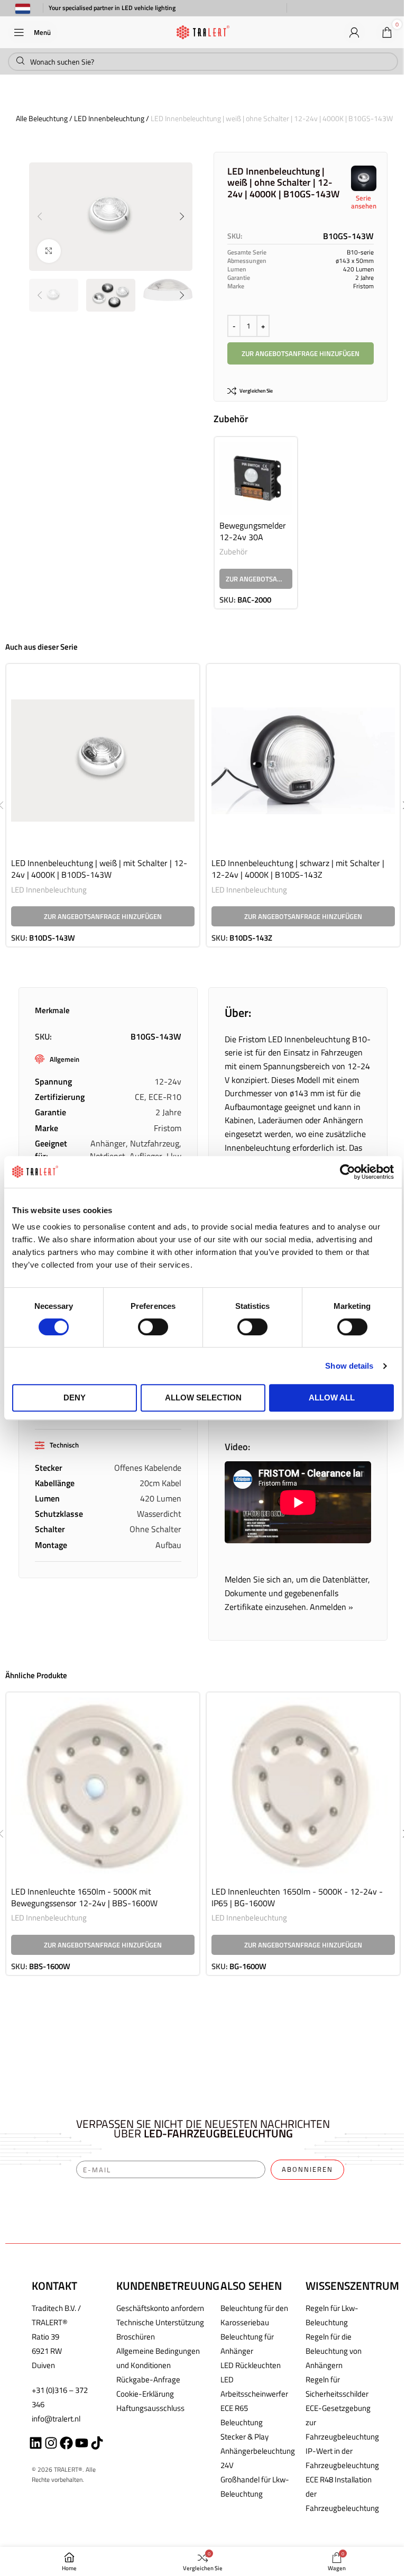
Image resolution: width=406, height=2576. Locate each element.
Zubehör (233, 552)
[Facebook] (66, 2443)
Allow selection (203, 1398)
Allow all (332, 1398)
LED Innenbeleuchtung (109, 118)
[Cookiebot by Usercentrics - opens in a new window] (348, 1172)
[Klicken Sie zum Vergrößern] (49, 251)
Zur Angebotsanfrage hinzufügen (301, 353)
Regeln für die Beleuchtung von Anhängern (334, 2351)
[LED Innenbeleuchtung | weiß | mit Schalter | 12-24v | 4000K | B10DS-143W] (103, 761)
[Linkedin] (36, 2443)
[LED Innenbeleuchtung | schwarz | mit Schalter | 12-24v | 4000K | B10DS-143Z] (303, 761)
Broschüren (136, 2337)
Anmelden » (331, 1607)
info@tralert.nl (56, 2419)
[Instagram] (51, 2443)
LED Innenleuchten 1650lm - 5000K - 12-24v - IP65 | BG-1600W (297, 1897)
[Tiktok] (97, 2443)
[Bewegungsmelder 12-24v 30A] (256, 478)
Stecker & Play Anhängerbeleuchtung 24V (258, 2451)
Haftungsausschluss (150, 2408)
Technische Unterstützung (160, 2322)
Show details (349, 1366)
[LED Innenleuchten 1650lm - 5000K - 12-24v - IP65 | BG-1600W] (303, 1789)
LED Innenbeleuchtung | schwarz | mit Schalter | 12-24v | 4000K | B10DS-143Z (298, 869)
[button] (40, 216)
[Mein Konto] (354, 32)
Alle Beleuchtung (42, 118)
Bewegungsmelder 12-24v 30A (253, 531)
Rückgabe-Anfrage (148, 2379)
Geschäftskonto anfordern (160, 2308)
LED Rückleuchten (251, 2365)
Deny (75, 1398)
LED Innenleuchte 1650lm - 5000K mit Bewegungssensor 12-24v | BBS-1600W (84, 1897)
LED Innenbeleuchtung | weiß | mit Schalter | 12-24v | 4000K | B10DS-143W (99, 869)
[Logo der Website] (203, 31)
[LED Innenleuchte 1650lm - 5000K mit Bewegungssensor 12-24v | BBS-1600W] (103, 1789)
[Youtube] (82, 2443)
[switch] (153, 1327)
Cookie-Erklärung (145, 2394)
